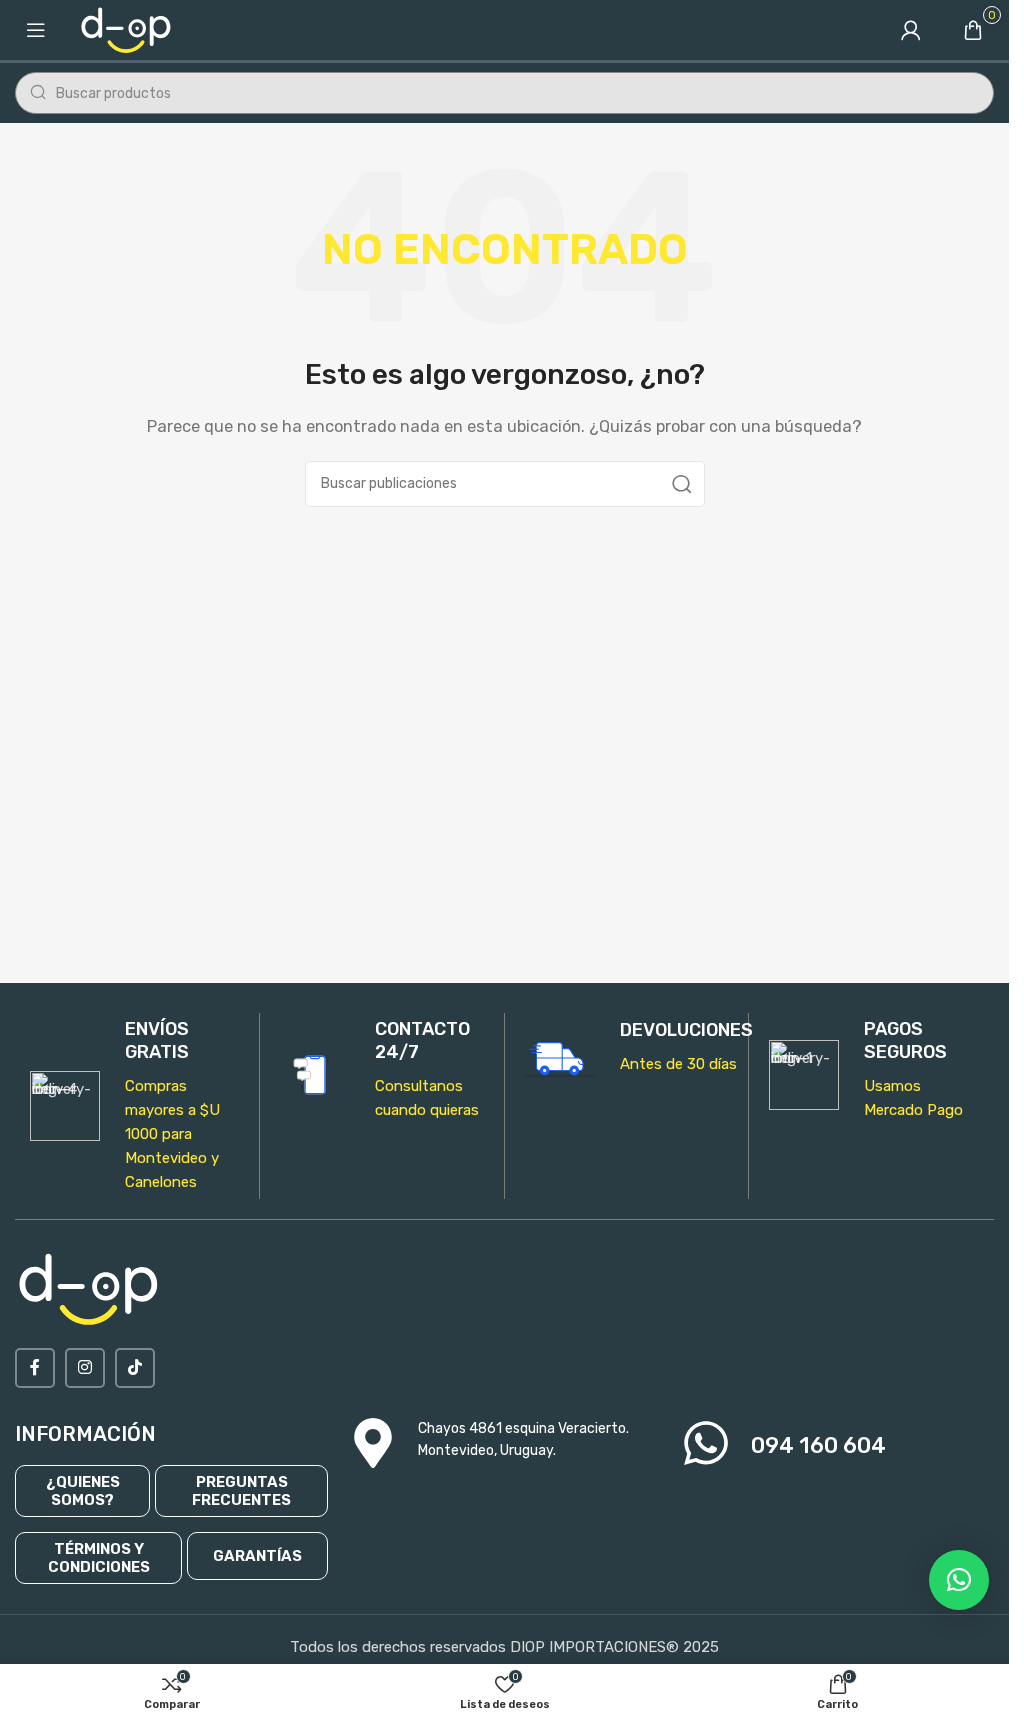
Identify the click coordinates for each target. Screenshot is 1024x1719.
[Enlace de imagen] (90, 1288)
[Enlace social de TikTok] (135, 1368)
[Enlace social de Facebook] (35, 1368)
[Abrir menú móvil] (36, 30)
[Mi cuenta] (911, 30)
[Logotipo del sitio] (127, 29)
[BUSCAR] (682, 484)
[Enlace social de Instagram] (85, 1368)
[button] (959, 1580)
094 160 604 (818, 1445)
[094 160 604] (706, 1443)
